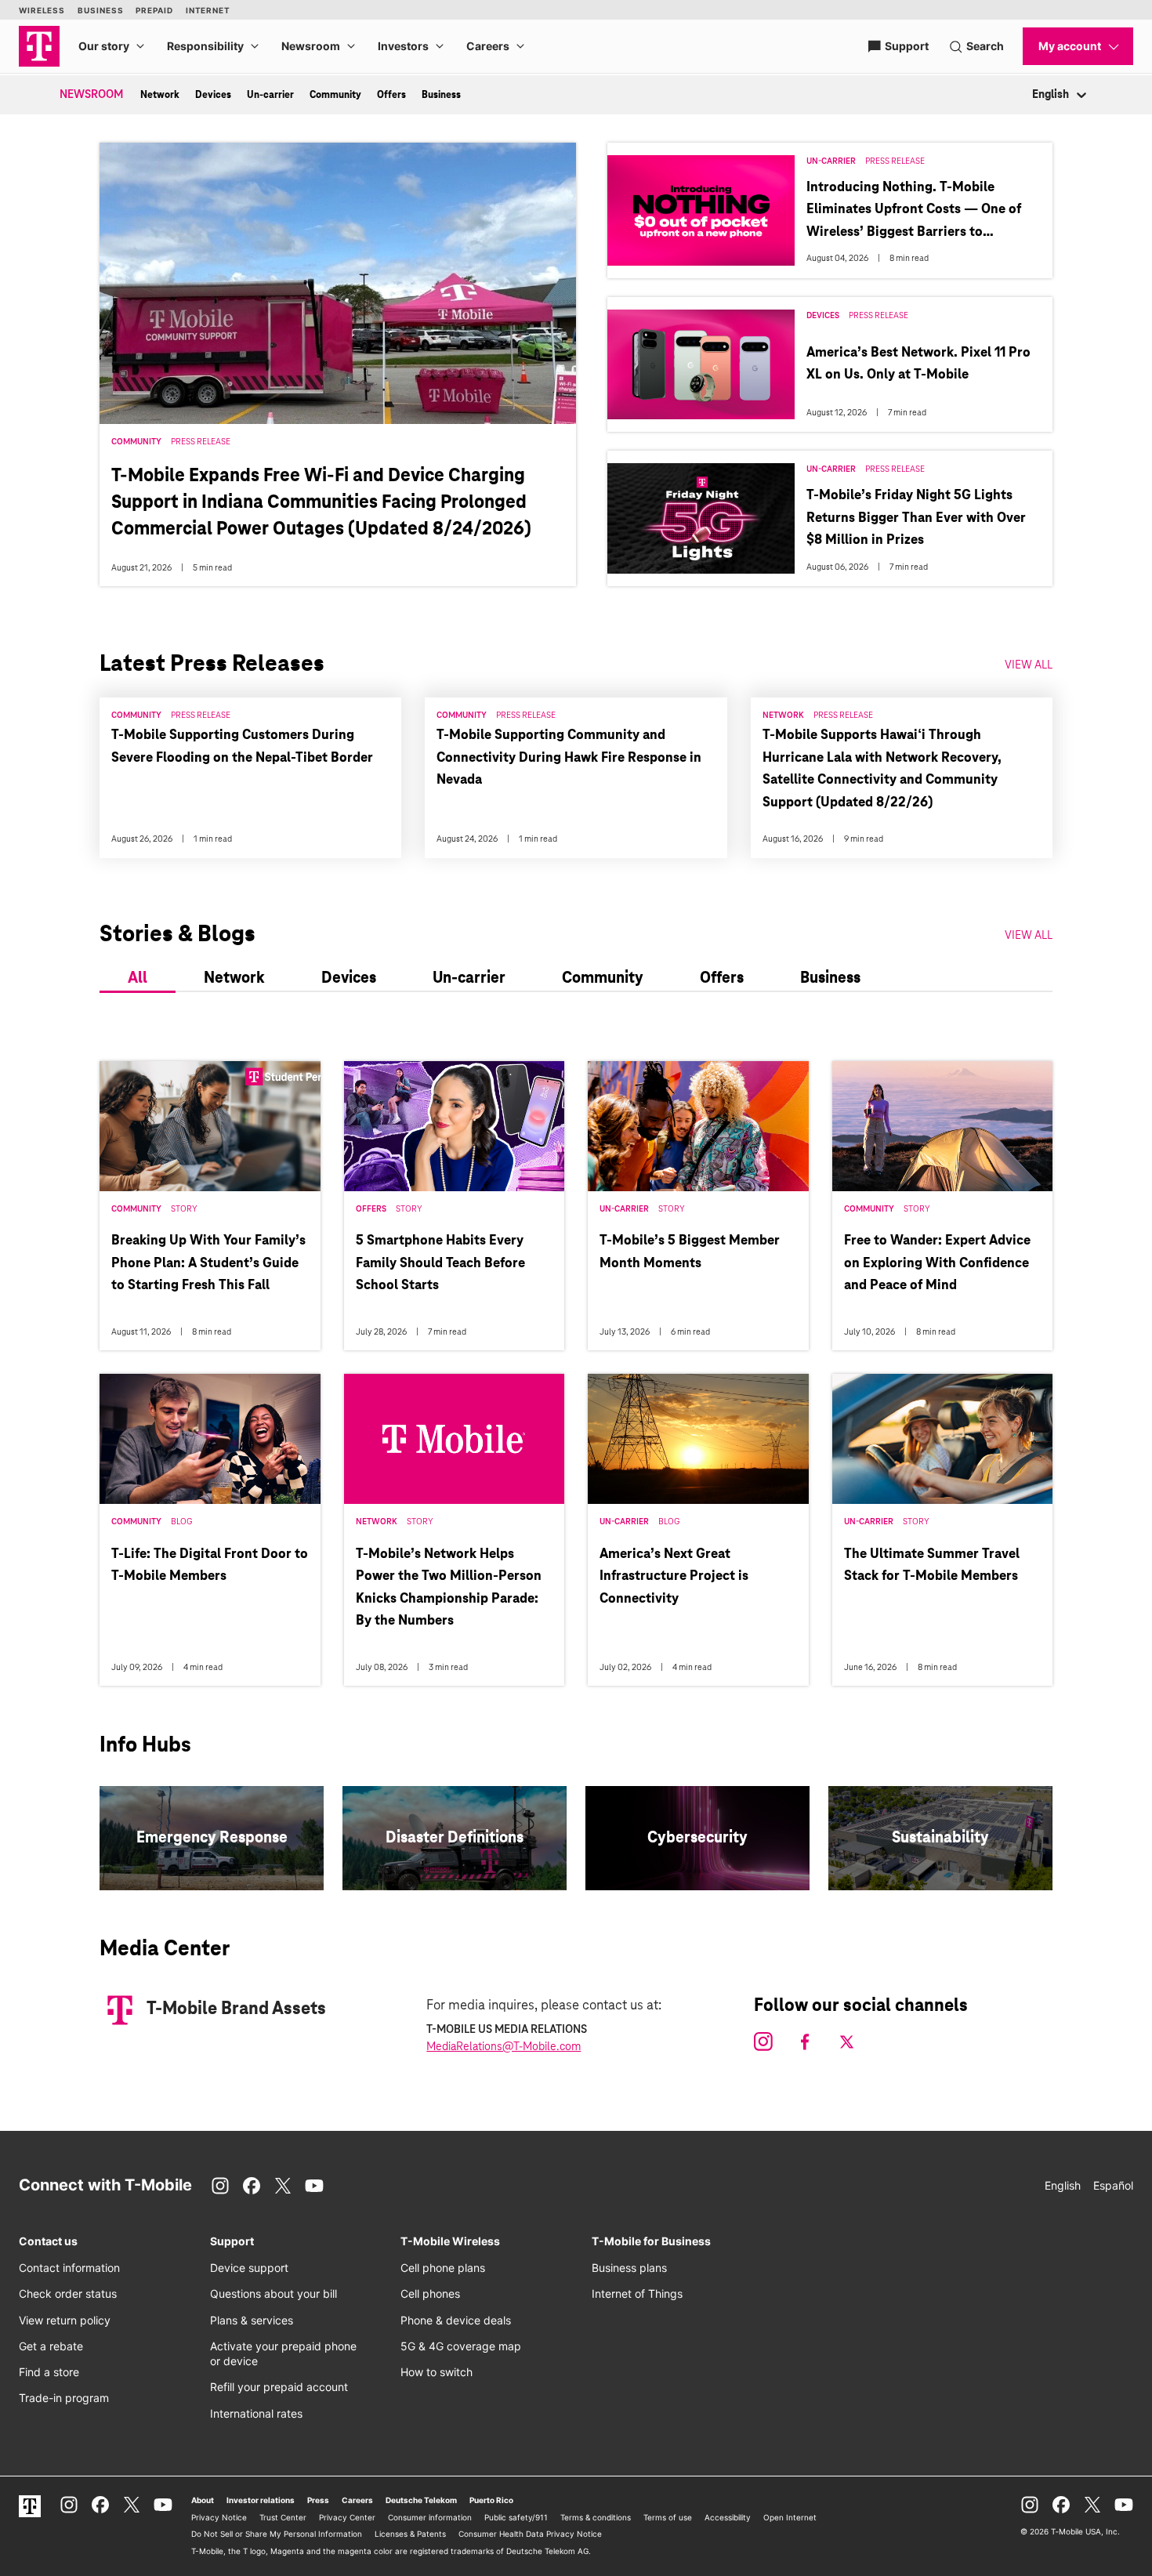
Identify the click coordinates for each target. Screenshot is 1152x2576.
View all (1029, 937)
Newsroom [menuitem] (91, 95)
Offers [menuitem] (391, 95)
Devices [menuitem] (213, 95)
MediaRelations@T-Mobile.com (504, 2047)
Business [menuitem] (441, 95)
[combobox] (1033, 95)
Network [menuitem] (160, 95)
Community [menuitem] (335, 95)
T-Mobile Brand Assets (236, 2009)
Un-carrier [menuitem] (270, 95)
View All (1029, 665)
